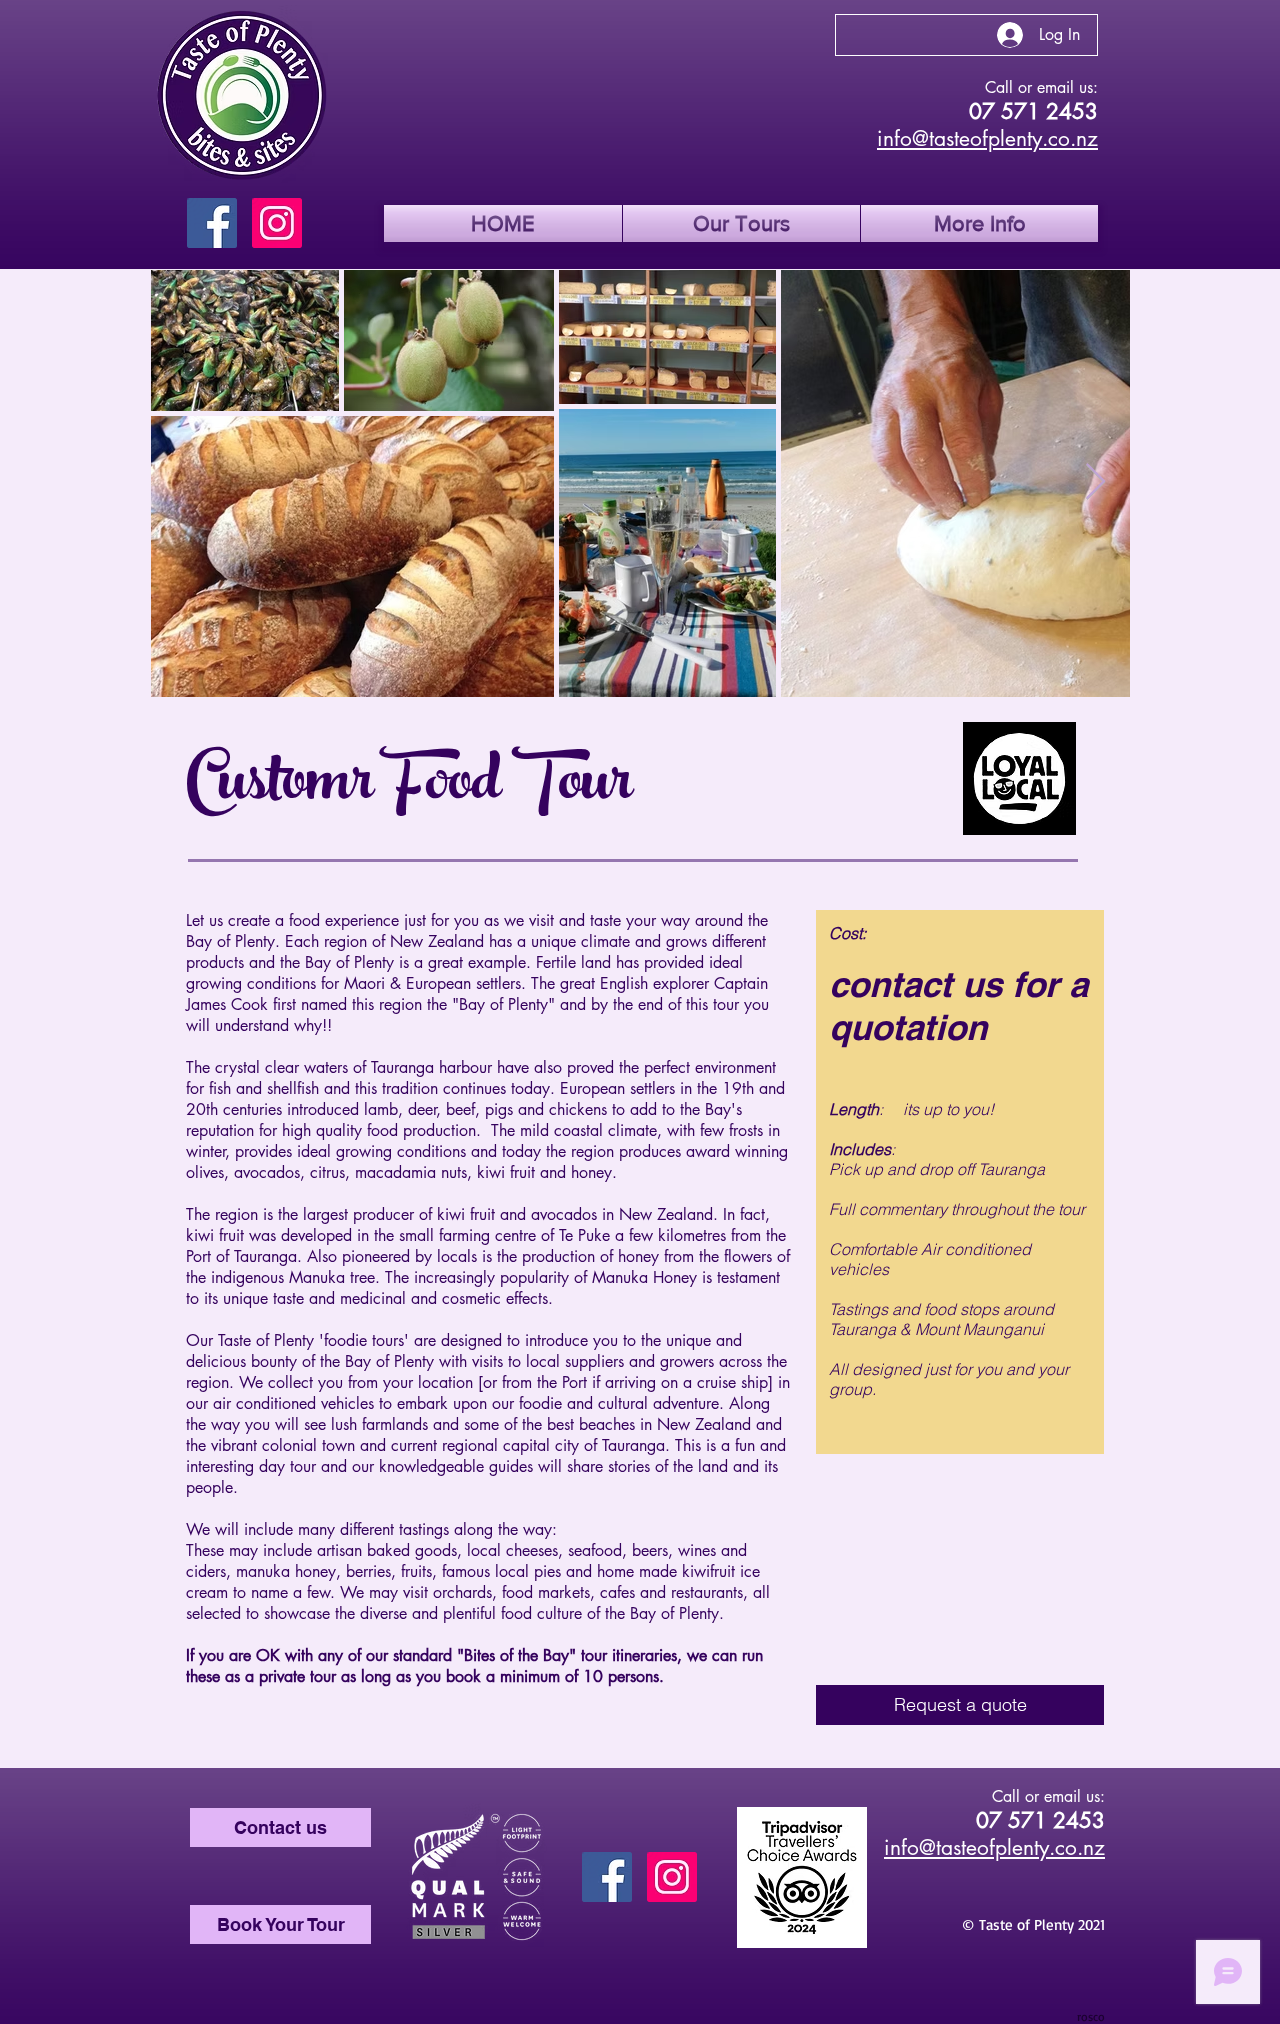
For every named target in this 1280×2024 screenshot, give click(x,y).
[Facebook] (212, 223)
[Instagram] (277, 223)
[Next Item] (1095, 482)
